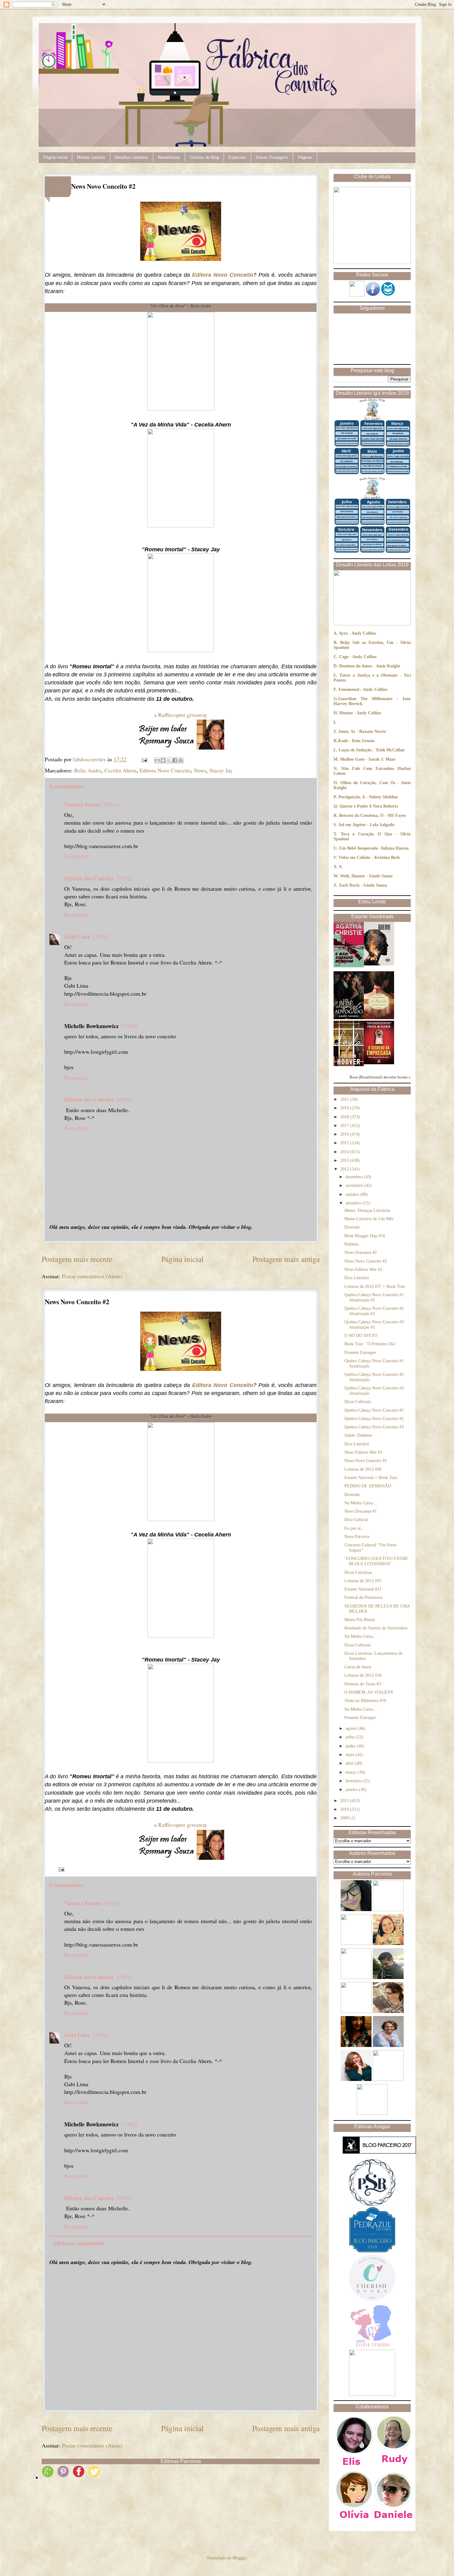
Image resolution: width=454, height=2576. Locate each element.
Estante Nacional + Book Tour (371, 1478)
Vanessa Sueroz (83, 805)
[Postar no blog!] (163, 760)
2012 (345, 1169)
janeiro (352, 1790)
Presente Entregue (360, 1353)
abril (350, 1763)
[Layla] (349, 1065)
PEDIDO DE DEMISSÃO (368, 1486)
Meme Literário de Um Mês (369, 1219)
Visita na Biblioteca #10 (365, 1701)
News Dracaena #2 (361, 1252)
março (352, 1772)
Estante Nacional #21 (363, 1589)
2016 (345, 1134)
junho (351, 1746)
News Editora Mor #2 (363, 1269)
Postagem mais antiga (286, 1259)
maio (351, 1755)
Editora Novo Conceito (223, 275)
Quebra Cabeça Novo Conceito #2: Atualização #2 (375, 1311)
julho (351, 1737)
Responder (76, 856)
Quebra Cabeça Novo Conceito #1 (374, 1410)
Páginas (305, 157)
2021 (345, 1099)
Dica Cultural (356, 1520)
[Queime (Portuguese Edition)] (379, 964)
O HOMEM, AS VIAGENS (369, 1692)
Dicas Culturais (358, 1402)
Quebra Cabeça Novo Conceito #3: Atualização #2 (375, 1325)
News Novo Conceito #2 (366, 1261)
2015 (345, 1143)
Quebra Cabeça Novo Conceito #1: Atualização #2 (375, 1297)
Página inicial (182, 1259)
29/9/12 (124, 1099)
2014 (345, 1152)
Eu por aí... (354, 1528)
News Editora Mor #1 (363, 1452)
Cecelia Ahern (120, 770)
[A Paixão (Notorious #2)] (379, 1018)
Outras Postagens (272, 157)
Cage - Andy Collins (358, 657)
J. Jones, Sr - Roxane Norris (360, 731)
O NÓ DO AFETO (361, 1336)
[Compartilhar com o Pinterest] (181, 760)
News (200, 770)
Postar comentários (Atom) (92, 1276)
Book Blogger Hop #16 (365, 1236)
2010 (345, 1809)
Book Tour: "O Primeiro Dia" (370, 1344)
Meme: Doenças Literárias (367, 1210)
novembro (355, 1185)
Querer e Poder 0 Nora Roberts (369, 806)
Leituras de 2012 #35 (363, 1581)
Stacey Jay (221, 770)
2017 (345, 1126)
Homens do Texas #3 (363, 1684)
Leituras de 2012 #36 (363, 1469)
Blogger (239, 2558)
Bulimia (351, 1244)
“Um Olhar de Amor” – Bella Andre (181, 306)
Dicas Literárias (358, 1572)
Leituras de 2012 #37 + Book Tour (375, 1286)
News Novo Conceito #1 (366, 1461)
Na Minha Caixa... (360, 1503)
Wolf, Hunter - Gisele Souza (366, 876)
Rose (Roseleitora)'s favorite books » (380, 1077)
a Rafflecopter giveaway (181, 715)
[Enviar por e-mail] (157, 760)
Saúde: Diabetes (358, 1435)
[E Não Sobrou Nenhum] (349, 966)
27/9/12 (111, 805)
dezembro (355, 1177)
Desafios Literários (132, 157)
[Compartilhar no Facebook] (175, 760)
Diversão (352, 1227)
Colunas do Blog (204, 157)
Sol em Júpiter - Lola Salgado (366, 825)
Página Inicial (55, 157)
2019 (345, 1108)
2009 (345, 1818)
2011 (345, 1801)
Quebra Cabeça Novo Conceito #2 (374, 1419)
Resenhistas (169, 157)
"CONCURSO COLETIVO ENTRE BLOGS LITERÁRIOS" (376, 1561)
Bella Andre (88, 770)
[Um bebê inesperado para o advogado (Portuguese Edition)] (349, 1018)
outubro (353, 1194)
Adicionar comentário (78, 2243)
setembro (354, 1203)
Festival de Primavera (363, 1597)
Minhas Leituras (91, 157)
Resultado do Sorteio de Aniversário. (376, 1628)
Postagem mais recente (77, 1259)
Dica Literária (357, 1278)
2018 (345, 1117)
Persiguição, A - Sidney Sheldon (368, 797)
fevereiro (354, 1781)
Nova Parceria (357, 1537)
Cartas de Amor (358, 1667)
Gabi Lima (77, 936)
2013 (345, 1160)
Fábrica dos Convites (89, 878)
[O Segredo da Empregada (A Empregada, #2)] (379, 1063)
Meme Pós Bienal (360, 1620)
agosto (352, 1728)
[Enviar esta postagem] (144, 759)
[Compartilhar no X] (169, 760)
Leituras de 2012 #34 (363, 1675)
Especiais (237, 157)
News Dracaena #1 (361, 1511)
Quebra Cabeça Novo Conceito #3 (374, 1427)
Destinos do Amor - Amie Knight (370, 666)
